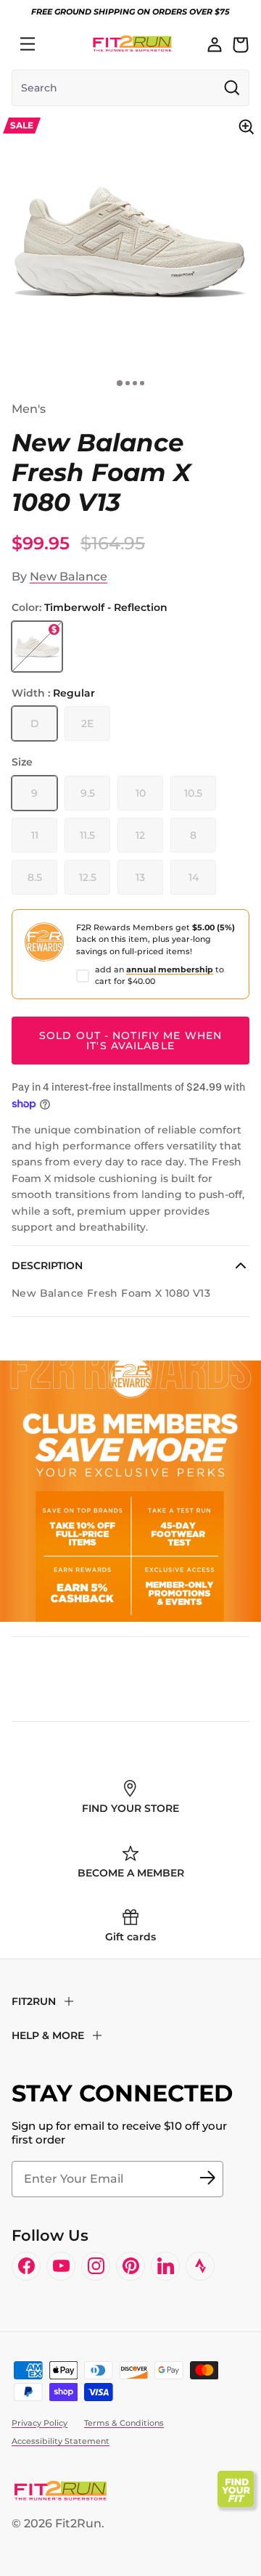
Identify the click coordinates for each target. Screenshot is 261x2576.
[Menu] (28, 44)
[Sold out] (37, 647)
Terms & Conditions (124, 2423)
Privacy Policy (40, 2423)
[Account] (215, 44)
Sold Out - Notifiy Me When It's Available (130, 1041)
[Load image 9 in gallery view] (130, 242)
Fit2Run (78, 2523)
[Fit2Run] (132, 44)
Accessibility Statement (61, 2441)
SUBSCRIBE (207, 2179)
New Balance (69, 577)
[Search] (59, 44)
